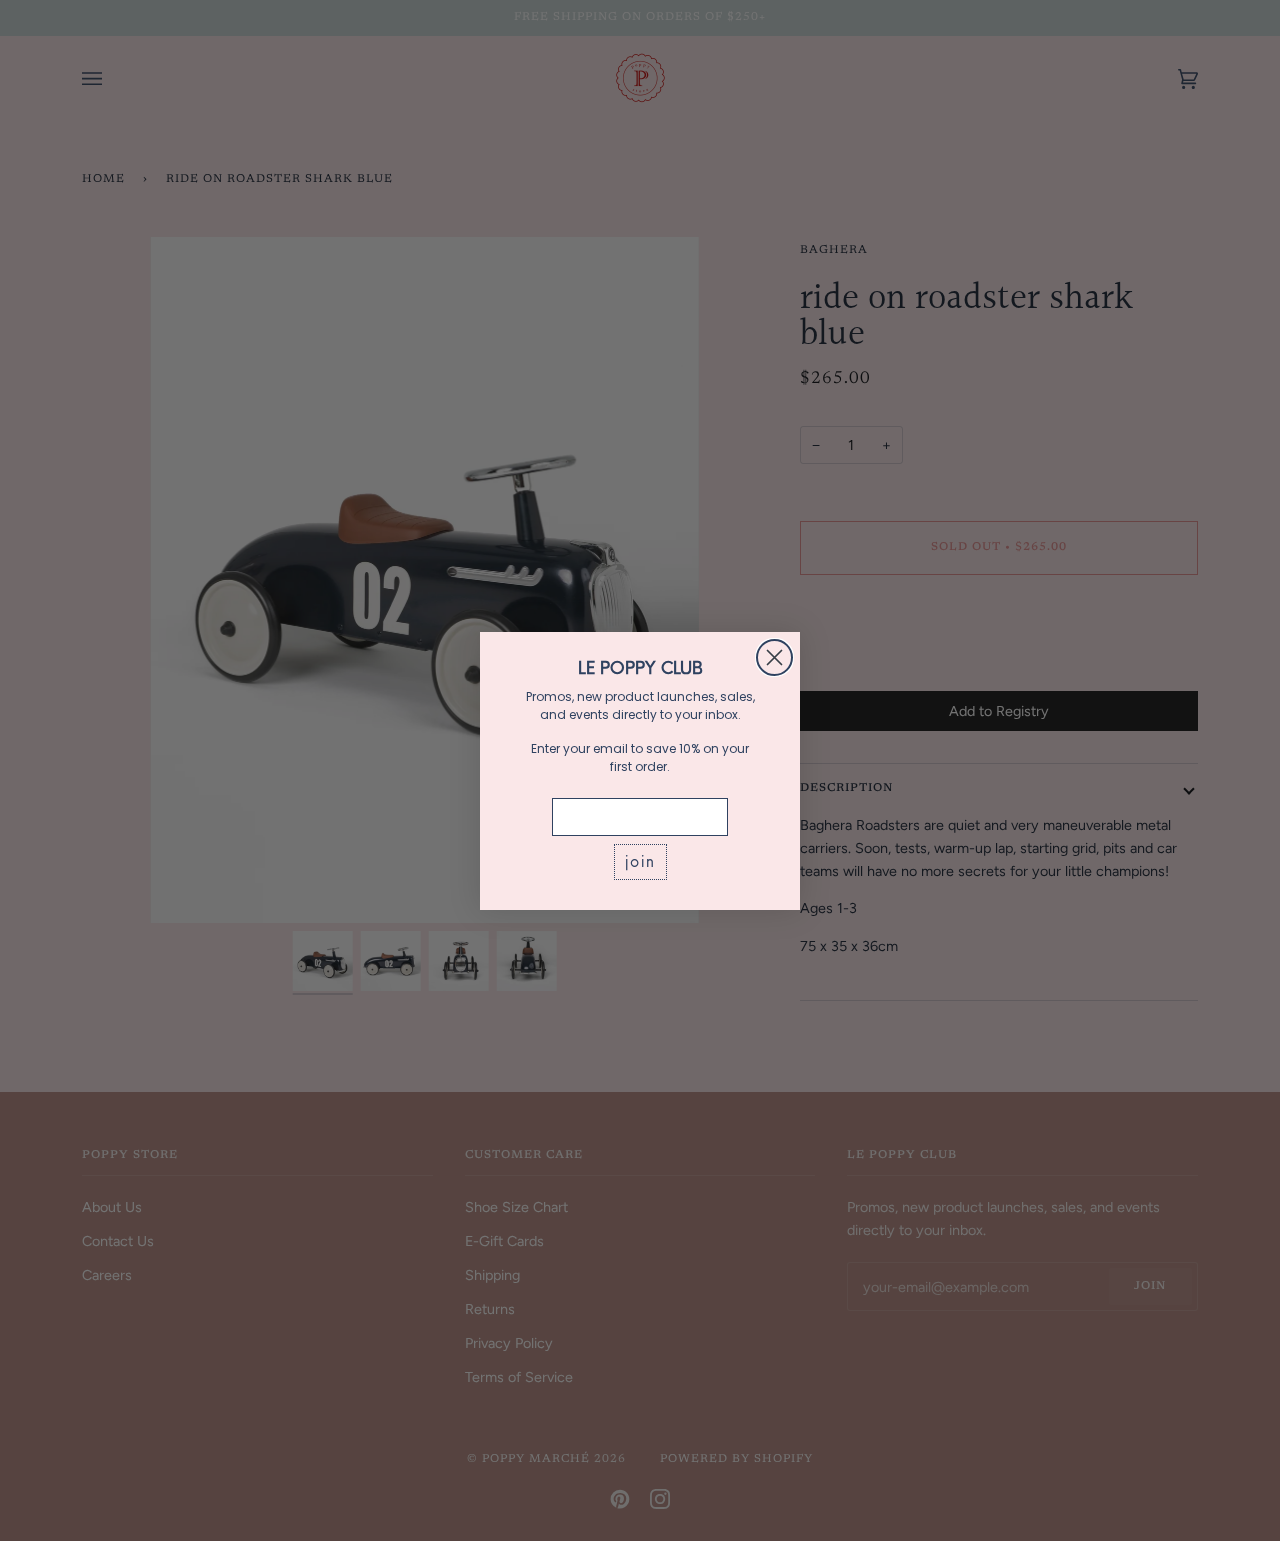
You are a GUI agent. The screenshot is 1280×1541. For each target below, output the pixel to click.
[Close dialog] (774, 657)
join (640, 861)
